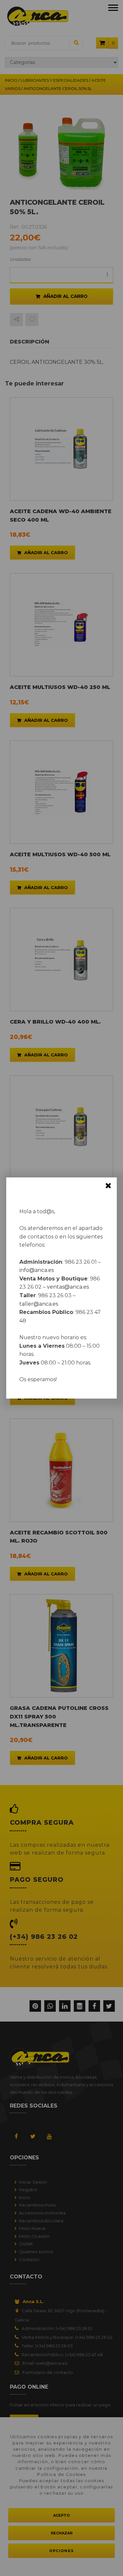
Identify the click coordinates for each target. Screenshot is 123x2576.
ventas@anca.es (68, 1287)
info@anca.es (37, 1270)
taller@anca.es (39, 1304)
